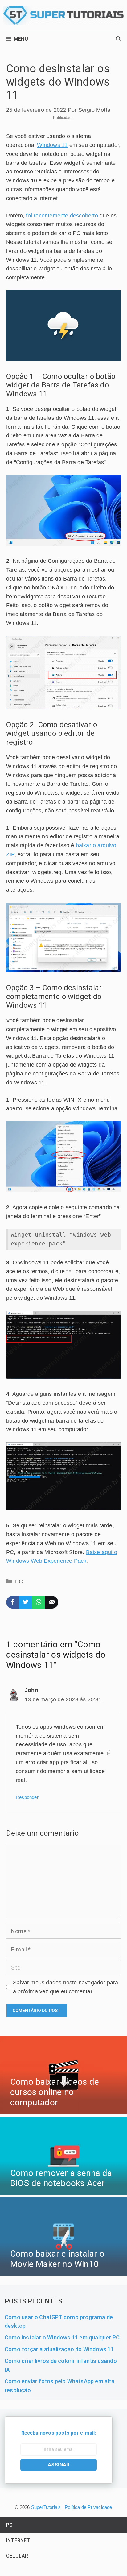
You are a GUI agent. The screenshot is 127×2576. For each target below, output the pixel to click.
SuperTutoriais (45, 2507)
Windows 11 (52, 145)
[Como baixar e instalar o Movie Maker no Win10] (63, 2271)
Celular (17, 2556)
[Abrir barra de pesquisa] (118, 39)
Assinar (59, 2465)
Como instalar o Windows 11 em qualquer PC (62, 2337)
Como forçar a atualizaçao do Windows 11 (59, 2349)
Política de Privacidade (88, 2507)
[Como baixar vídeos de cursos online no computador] (63, 2109)
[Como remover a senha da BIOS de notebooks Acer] (63, 2190)
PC (19, 1582)
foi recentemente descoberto (62, 216)
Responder (27, 1797)
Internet (18, 2540)
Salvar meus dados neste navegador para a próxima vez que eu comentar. (66, 1987)
